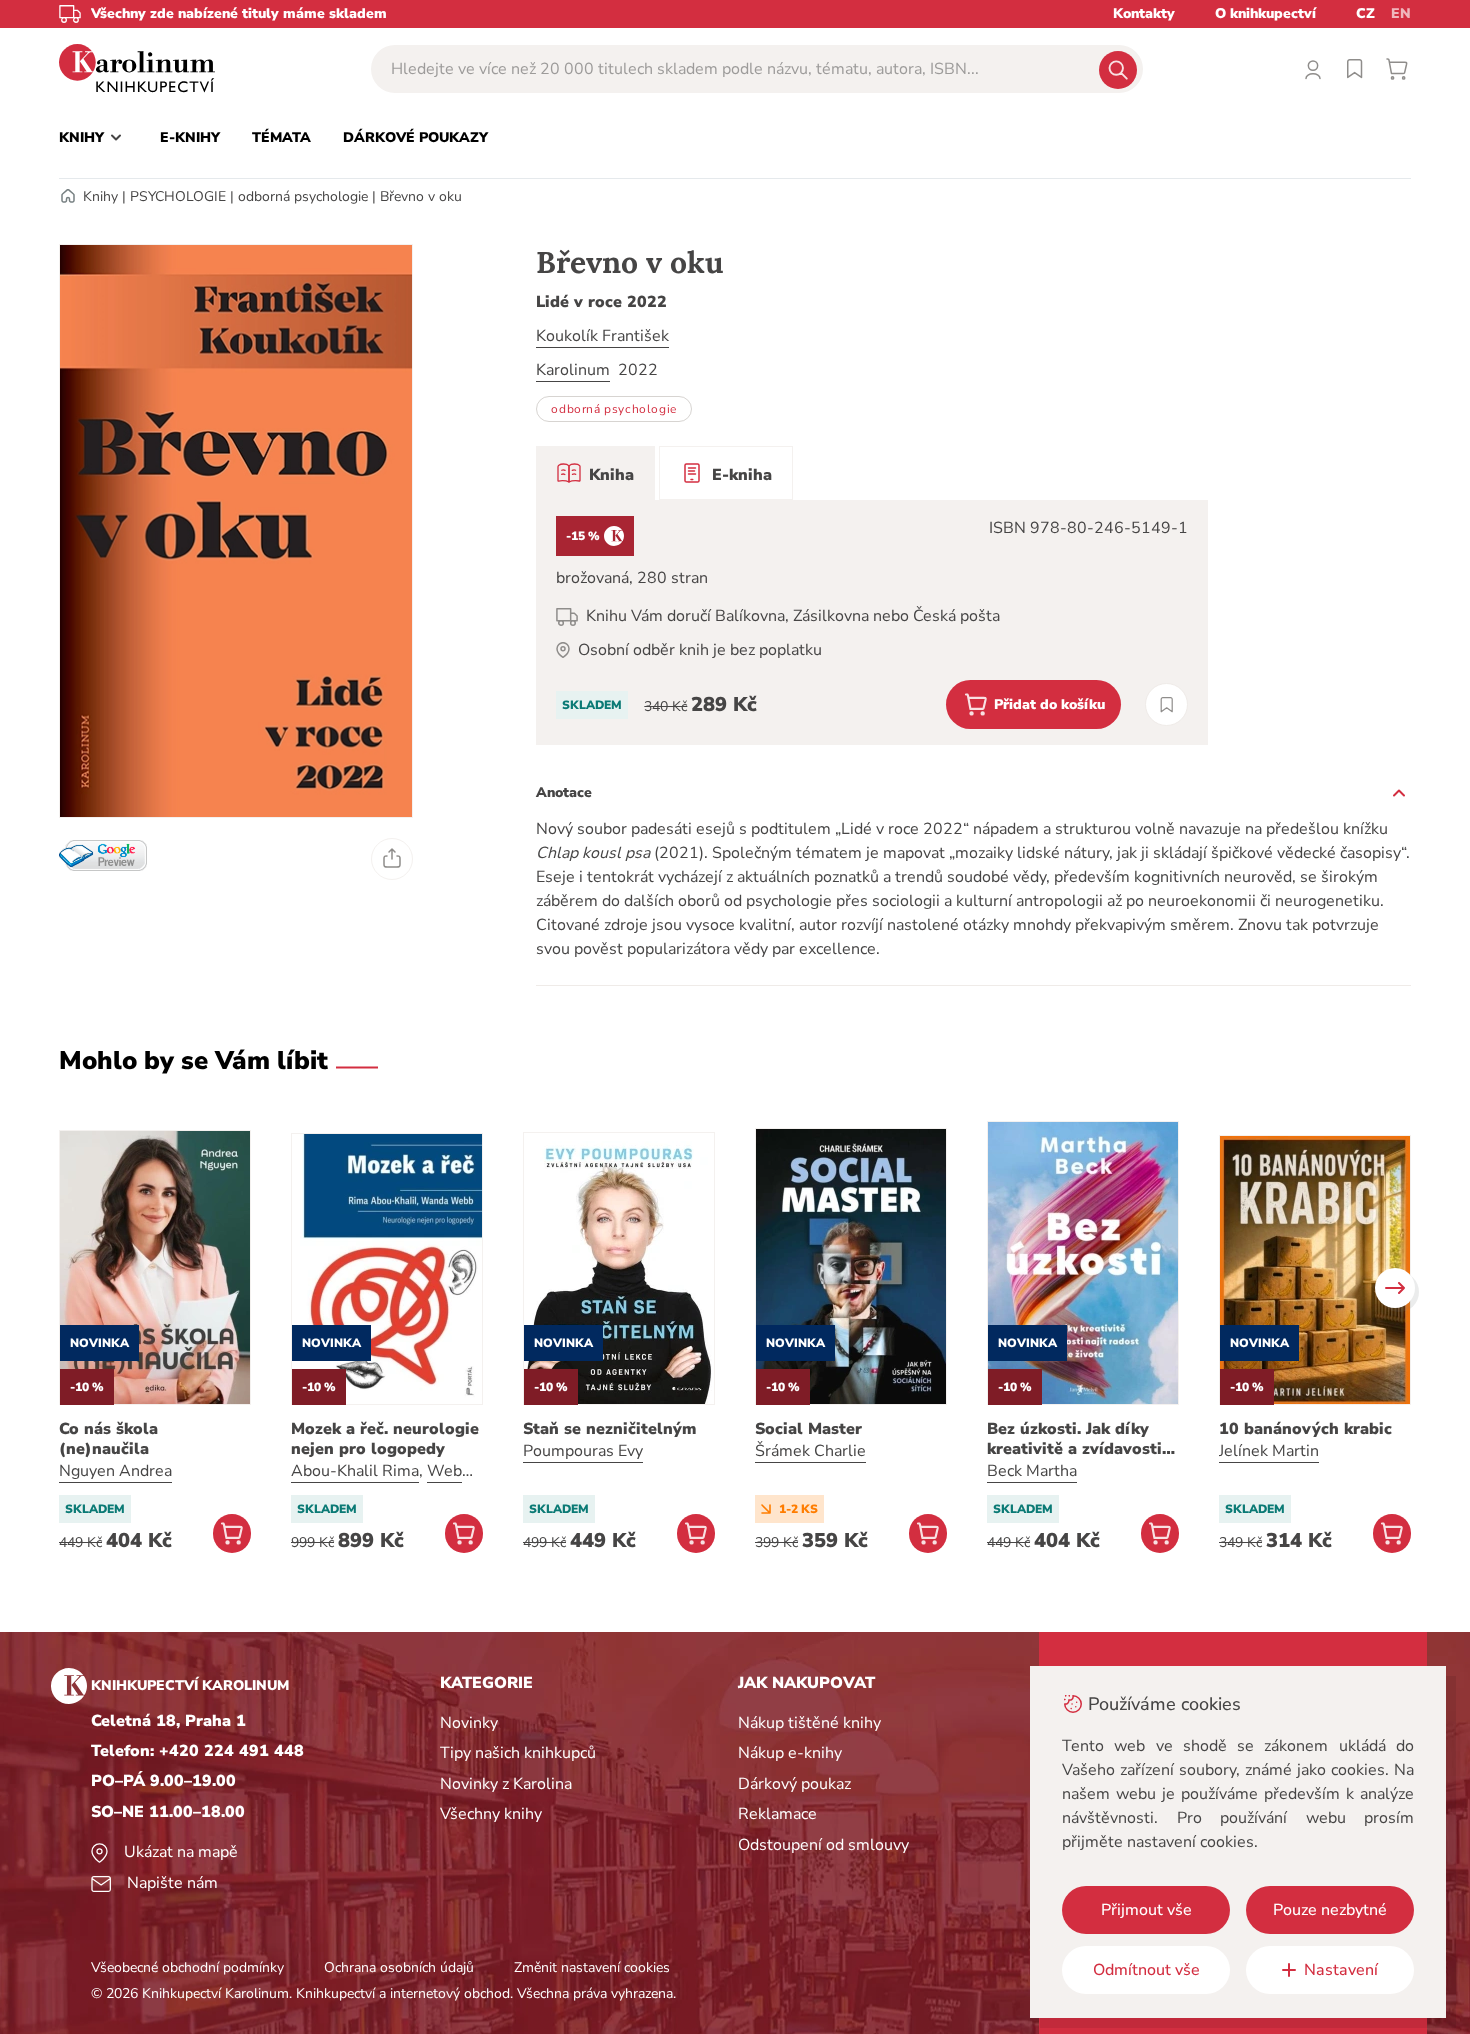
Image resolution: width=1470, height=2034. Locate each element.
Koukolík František (602, 336)
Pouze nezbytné (1330, 1910)
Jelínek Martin (1269, 1451)
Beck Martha (1032, 1471)
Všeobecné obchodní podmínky (187, 1967)
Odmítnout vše (1146, 1970)
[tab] (595, 473)
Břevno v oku (421, 196)
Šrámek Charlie (810, 1451)
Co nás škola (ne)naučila (108, 1439)
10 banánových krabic (1305, 1429)
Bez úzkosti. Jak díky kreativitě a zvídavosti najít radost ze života (1074, 1439)
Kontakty (1144, 13)
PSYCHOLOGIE (178, 196)
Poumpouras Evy (583, 1451)
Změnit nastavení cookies (592, 1967)
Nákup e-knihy (790, 1753)
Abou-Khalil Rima (355, 1471)
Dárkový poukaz (794, 1784)
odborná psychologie (303, 196)
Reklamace (777, 1814)
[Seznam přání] (1355, 69)
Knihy (100, 196)
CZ (1365, 13)
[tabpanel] (872, 622)
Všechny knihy (491, 1814)
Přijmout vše (1146, 1910)
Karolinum (573, 370)
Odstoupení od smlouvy (823, 1845)
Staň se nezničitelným (609, 1429)
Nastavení (1341, 1970)
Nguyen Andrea (115, 1471)
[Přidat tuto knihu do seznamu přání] (1166, 704)
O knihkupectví (1265, 13)
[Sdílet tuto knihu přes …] (392, 859)
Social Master (808, 1429)
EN (1401, 13)
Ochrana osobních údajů (399, 1967)
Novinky (469, 1723)
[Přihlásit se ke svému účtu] (1313, 69)
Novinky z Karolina (506, 1784)
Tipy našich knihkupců (518, 1753)
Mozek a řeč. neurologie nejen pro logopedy (385, 1439)
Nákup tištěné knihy (809, 1723)
